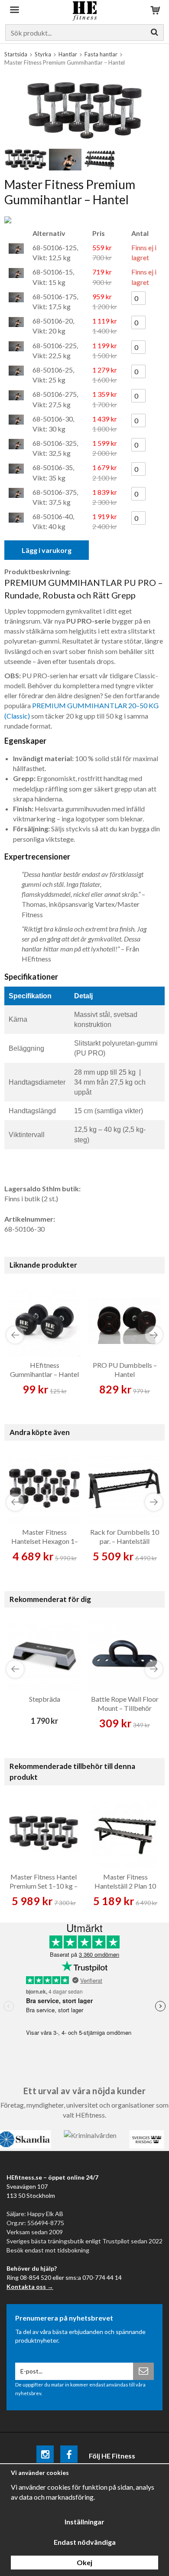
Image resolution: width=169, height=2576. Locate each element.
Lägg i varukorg (47, 550)
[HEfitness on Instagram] (45, 2456)
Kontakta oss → (30, 2287)
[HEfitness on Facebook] (69, 2456)
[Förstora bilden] (84, 109)
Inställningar (84, 2522)
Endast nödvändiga (85, 2542)
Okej (84, 2562)
